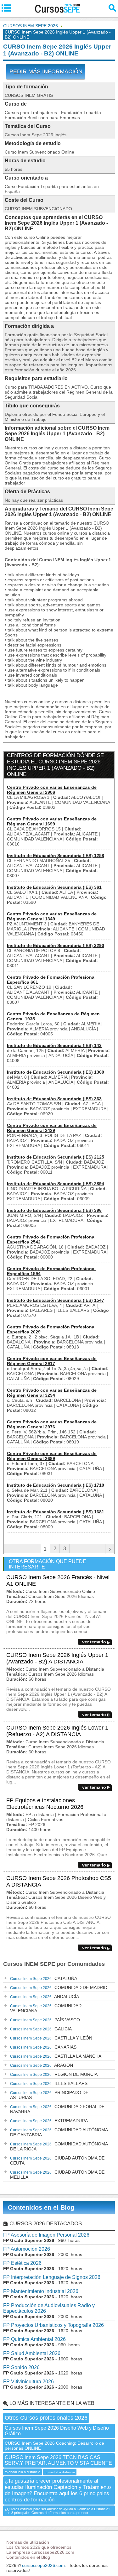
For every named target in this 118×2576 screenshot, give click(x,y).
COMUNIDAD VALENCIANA (46, 2008)
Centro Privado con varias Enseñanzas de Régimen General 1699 (52, 821)
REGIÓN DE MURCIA (54, 2074)
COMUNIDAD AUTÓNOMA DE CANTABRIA (59, 2132)
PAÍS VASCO (45, 2020)
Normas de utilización (28, 2542)
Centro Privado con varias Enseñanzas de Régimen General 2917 (52, 1361)
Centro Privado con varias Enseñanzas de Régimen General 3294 (52, 1393)
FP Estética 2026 (22, 2263)
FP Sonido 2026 (21, 2367)
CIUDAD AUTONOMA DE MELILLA (57, 2175)
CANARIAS (43, 2047)
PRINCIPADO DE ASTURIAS (49, 2095)
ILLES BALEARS (49, 2083)
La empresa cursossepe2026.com (40, 2552)
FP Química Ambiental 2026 (34, 2339)
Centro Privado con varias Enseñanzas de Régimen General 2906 (52, 790)
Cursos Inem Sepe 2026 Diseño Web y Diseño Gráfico (57, 2431)
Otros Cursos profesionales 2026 (46, 2418)
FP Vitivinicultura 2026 (28, 2382)
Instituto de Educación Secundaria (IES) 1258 (56, 856)
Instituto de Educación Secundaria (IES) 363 (54, 1099)
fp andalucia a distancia (22, 2472)
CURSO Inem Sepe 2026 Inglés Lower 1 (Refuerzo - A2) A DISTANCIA (57, 1731)
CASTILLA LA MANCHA (56, 2056)
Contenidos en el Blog (41, 2207)
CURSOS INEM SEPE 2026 (31, 26)
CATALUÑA (44, 1978)
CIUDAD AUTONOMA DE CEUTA (57, 2160)
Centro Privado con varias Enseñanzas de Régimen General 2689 (52, 1456)
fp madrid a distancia (60, 2472)
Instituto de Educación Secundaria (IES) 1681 (56, 1512)
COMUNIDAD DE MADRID (59, 1987)
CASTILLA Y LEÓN (51, 2038)
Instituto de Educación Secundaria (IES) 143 (54, 1045)
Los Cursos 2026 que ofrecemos (39, 2547)
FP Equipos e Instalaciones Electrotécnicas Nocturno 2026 (45, 1804)
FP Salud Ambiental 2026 (32, 2353)
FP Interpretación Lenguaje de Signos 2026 (52, 2277)
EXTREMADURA (49, 2121)
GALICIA (41, 2029)
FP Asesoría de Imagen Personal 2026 (46, 2235)
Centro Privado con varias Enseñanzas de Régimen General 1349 (52, 916)
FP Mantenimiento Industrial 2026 (41, 2291)
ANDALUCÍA (45, 1997)
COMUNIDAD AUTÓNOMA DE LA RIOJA (59, 2146)
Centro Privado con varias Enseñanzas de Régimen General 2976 (52, 1424)
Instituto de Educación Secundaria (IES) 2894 (56, 1184)
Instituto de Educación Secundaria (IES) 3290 (56, 945)
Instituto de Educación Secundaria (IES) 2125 (56, 1157)
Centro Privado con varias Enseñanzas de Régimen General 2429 (52, 1128)
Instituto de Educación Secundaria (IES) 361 (54, 887)
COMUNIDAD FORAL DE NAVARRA (57, 2109)
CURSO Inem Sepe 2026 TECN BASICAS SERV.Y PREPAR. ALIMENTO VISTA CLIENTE (58, 2460)
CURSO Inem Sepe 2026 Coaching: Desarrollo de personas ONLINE (54, 2446)
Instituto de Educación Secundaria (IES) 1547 (56, 1300)
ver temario (94, 1642)
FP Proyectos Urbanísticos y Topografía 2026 (53, 2325)
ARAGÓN (42, 2065)
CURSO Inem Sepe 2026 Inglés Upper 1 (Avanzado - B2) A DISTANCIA (57, 1658)
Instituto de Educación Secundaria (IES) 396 (54, 1210)
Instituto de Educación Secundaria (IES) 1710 (56, 1485)
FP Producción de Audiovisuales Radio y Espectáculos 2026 (49, 2308)
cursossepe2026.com (43, 2565)
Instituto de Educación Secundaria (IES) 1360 (56, 1072)
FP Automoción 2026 (27, 2249)
